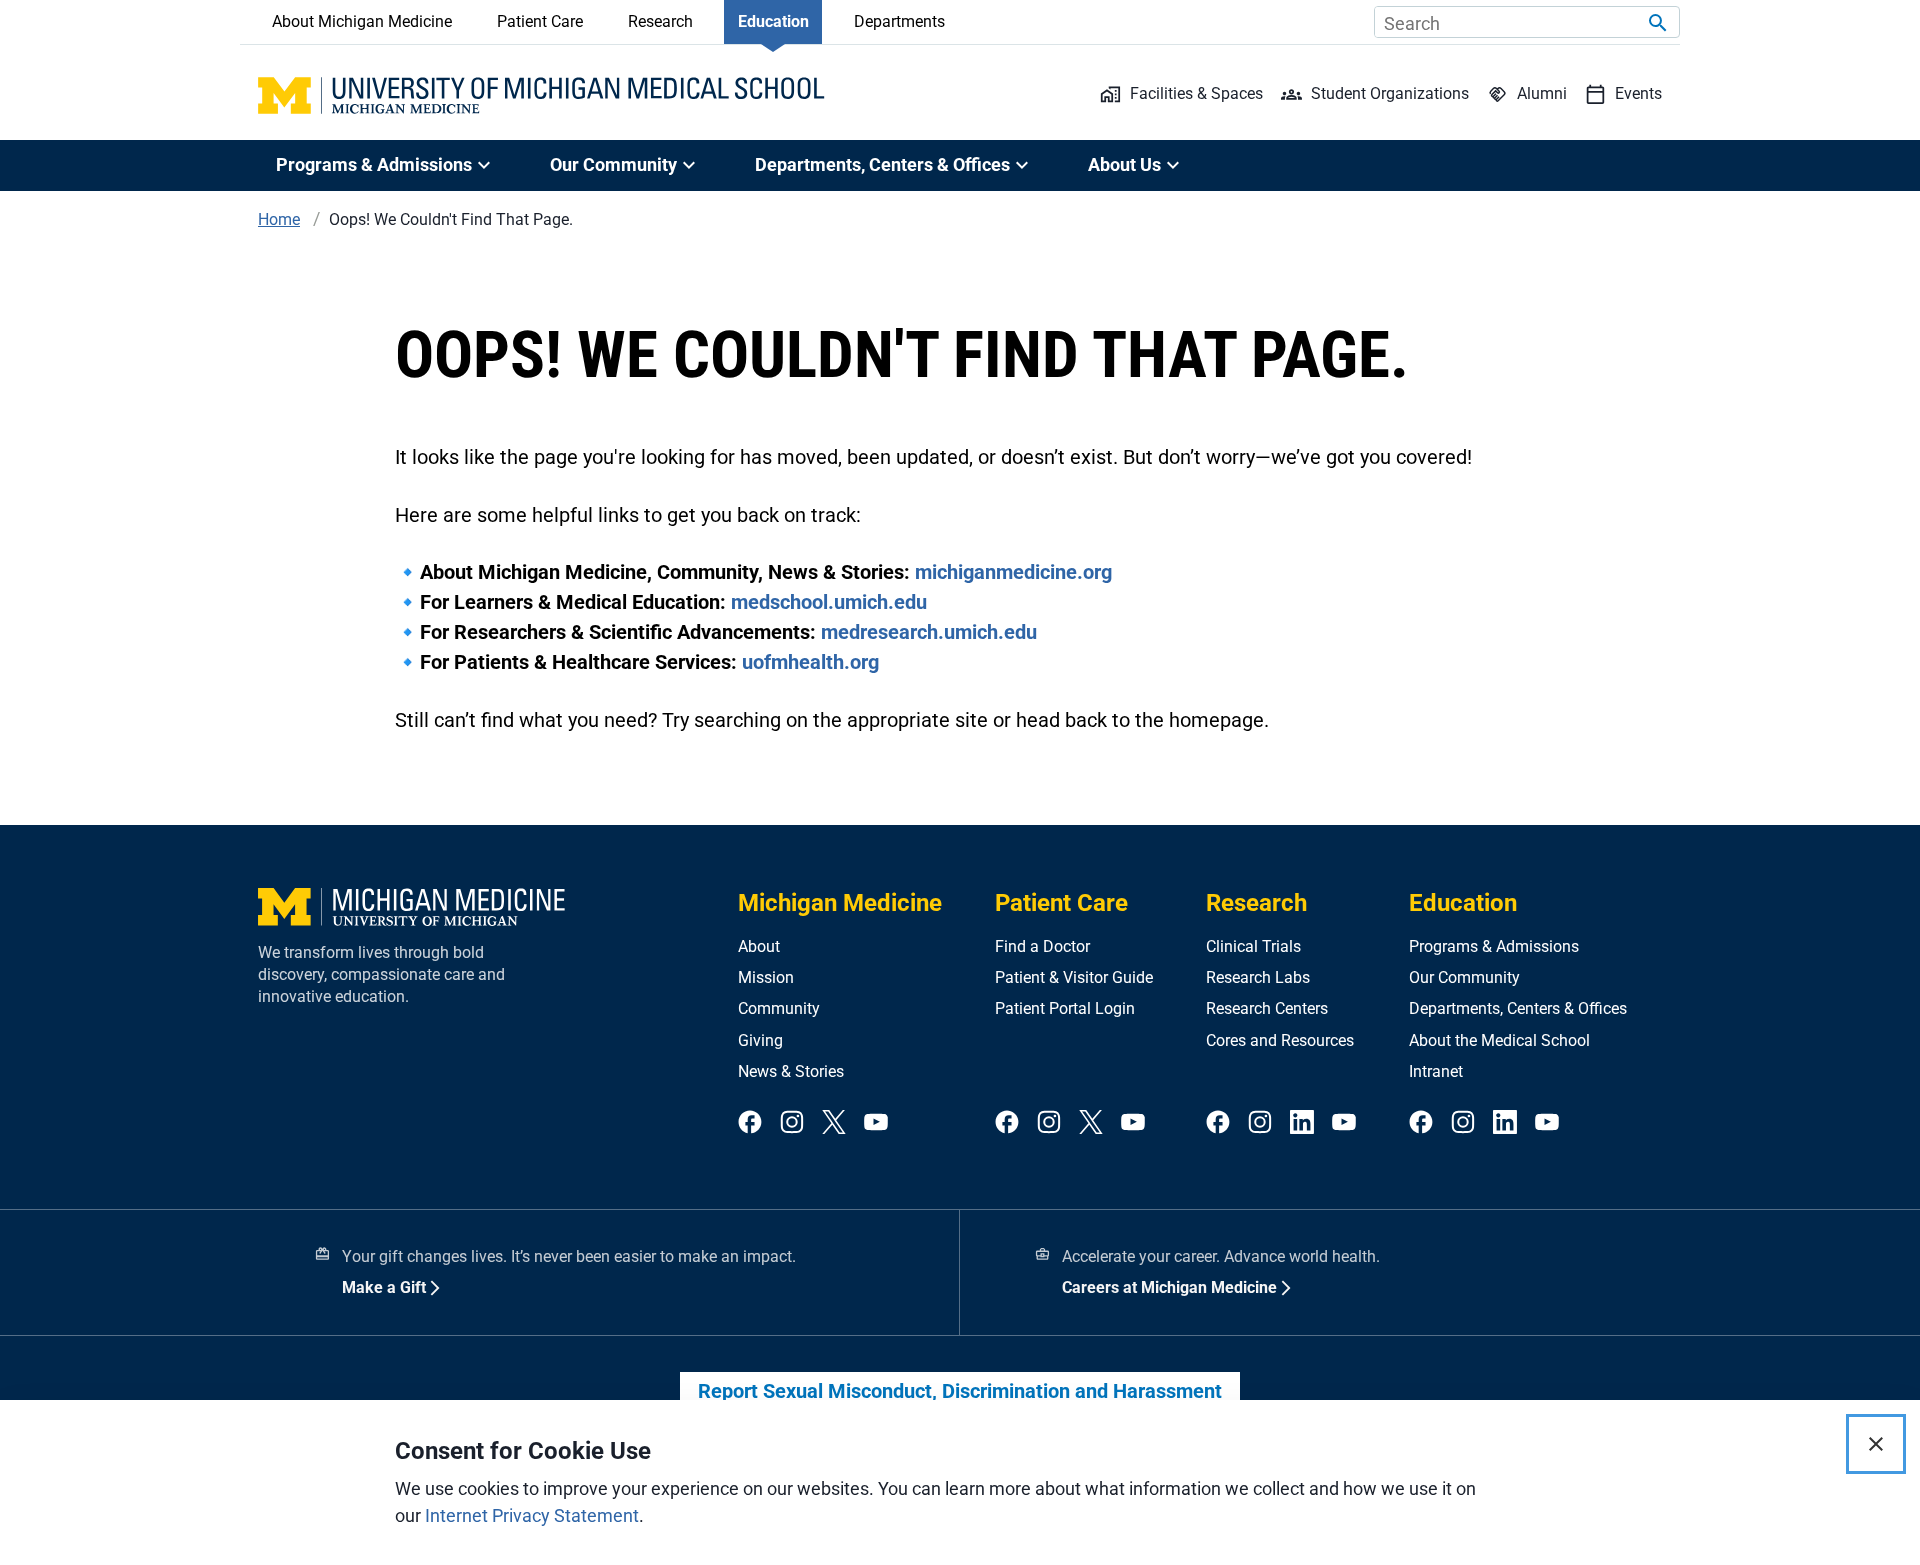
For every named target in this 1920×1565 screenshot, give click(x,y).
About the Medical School (1499, 1040)
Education (773, 21)
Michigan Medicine (840, 903)
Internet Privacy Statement (532, 1515)
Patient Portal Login (1065, 1008)
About (759, 946)
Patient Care (540, 21)
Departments (899, 21)
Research (660, 21)
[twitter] (834, 1123)
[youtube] (876, 1123)
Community (779, 1008)
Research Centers (1267, 1008)
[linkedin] (1302, 1123)
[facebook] (750, 1123)
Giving (760, 1040)
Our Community (1464, 977)
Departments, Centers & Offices (1518, 1008)
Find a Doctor (1042, 946)
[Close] (1876, 1444)
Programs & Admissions (1494, 946)
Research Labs (1258, 977)
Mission (766, 977)
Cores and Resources (1280, 1040)
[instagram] (792, 1123)
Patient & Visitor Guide (1074, 977)
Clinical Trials (1253, 946)
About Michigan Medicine (362, 21)
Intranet (1436, 1071)
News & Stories (791, 1071)
